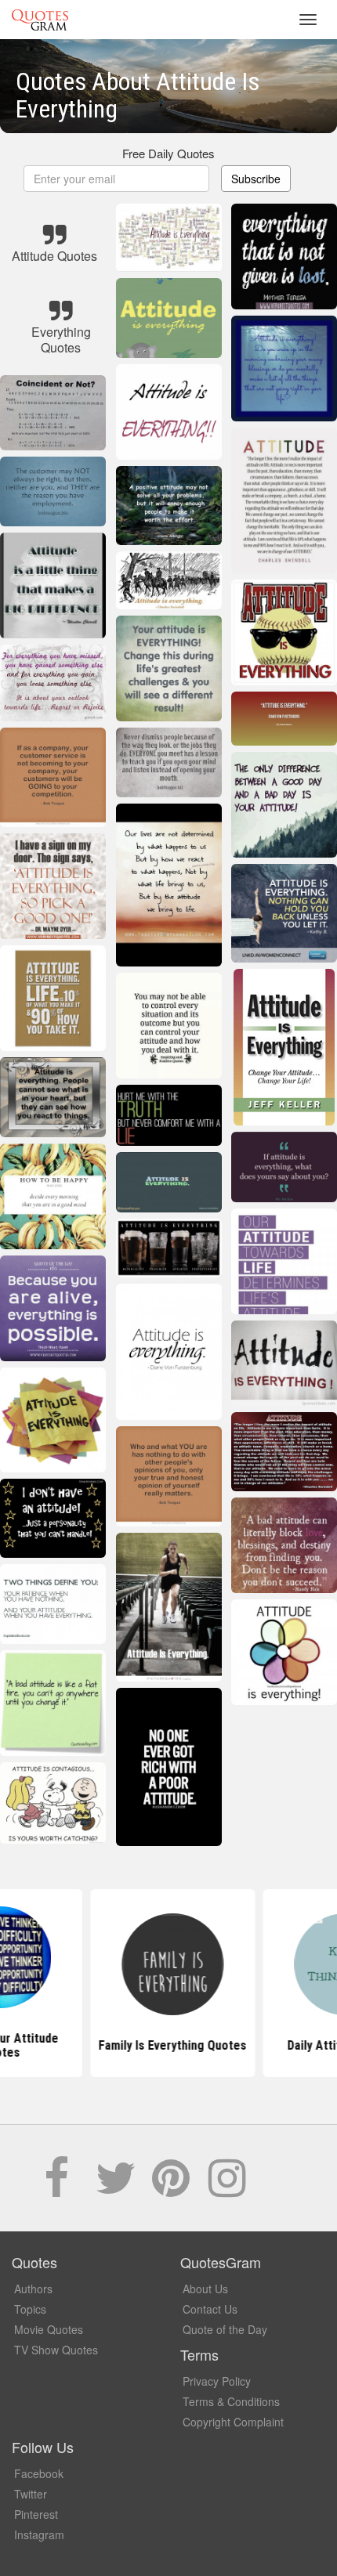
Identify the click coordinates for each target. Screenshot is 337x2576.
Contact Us (210, 2309)
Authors (33, 2289)
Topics (30, 2309)
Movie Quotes (49, 2329)
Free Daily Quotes (168, 153)
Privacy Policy (217, 2381)
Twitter (31, 2494)
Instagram (39, 2534)
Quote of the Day (225, 2329)
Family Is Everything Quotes (169, 2045)
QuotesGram (40, 20)
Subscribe (256, 179)
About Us (205, 2289)
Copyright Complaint (233, 2422)
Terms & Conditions (231, 2401)
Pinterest (36, 2514)
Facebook (39, 2473)
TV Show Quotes (56, 2350)
